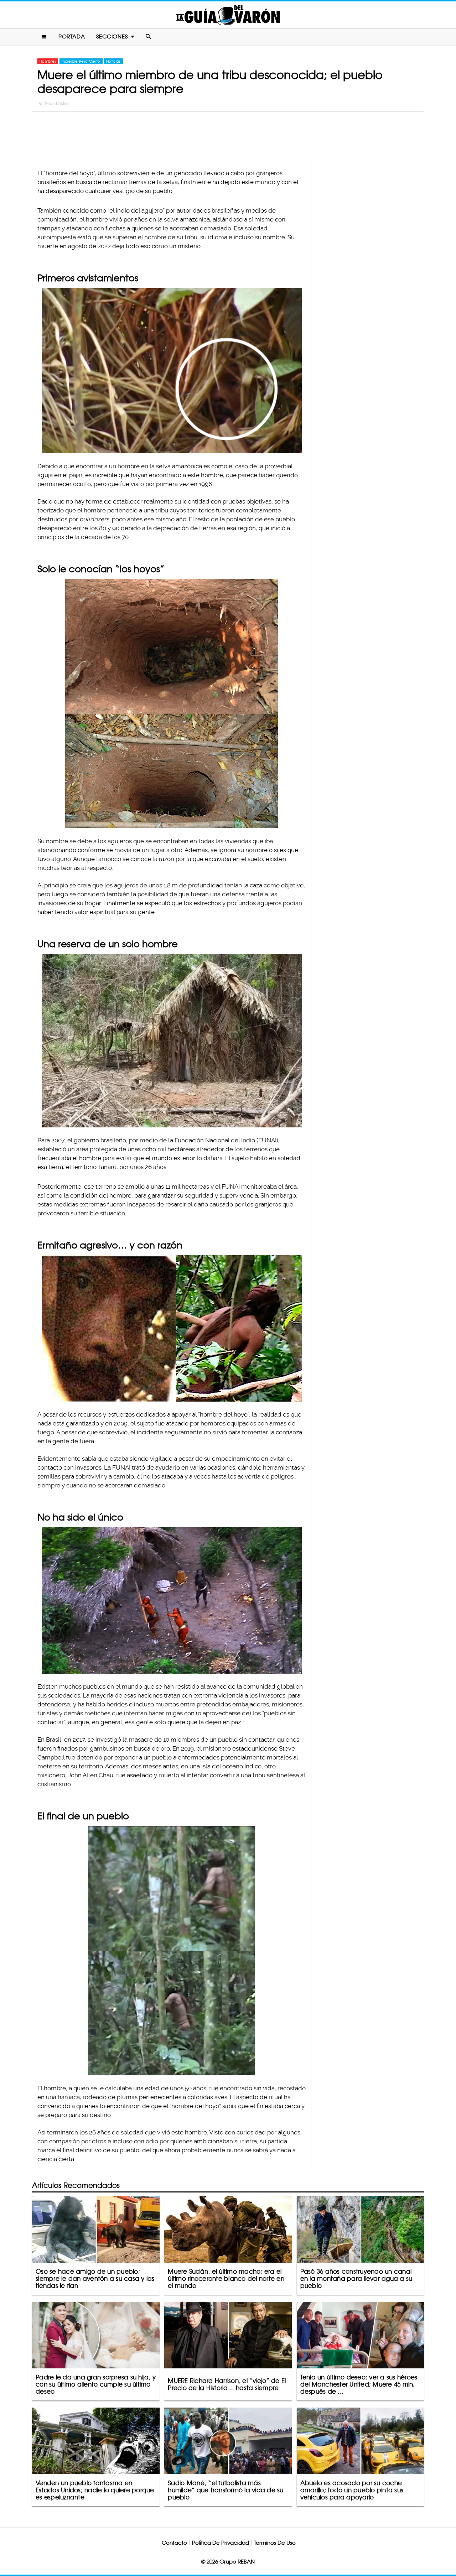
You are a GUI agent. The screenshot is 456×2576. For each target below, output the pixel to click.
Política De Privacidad (221, 2543)
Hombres (48, 61)
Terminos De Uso (275, 2543)
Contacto (174, 2543)
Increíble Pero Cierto (81, 61)
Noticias (113, 61)
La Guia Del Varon (228, 15)
